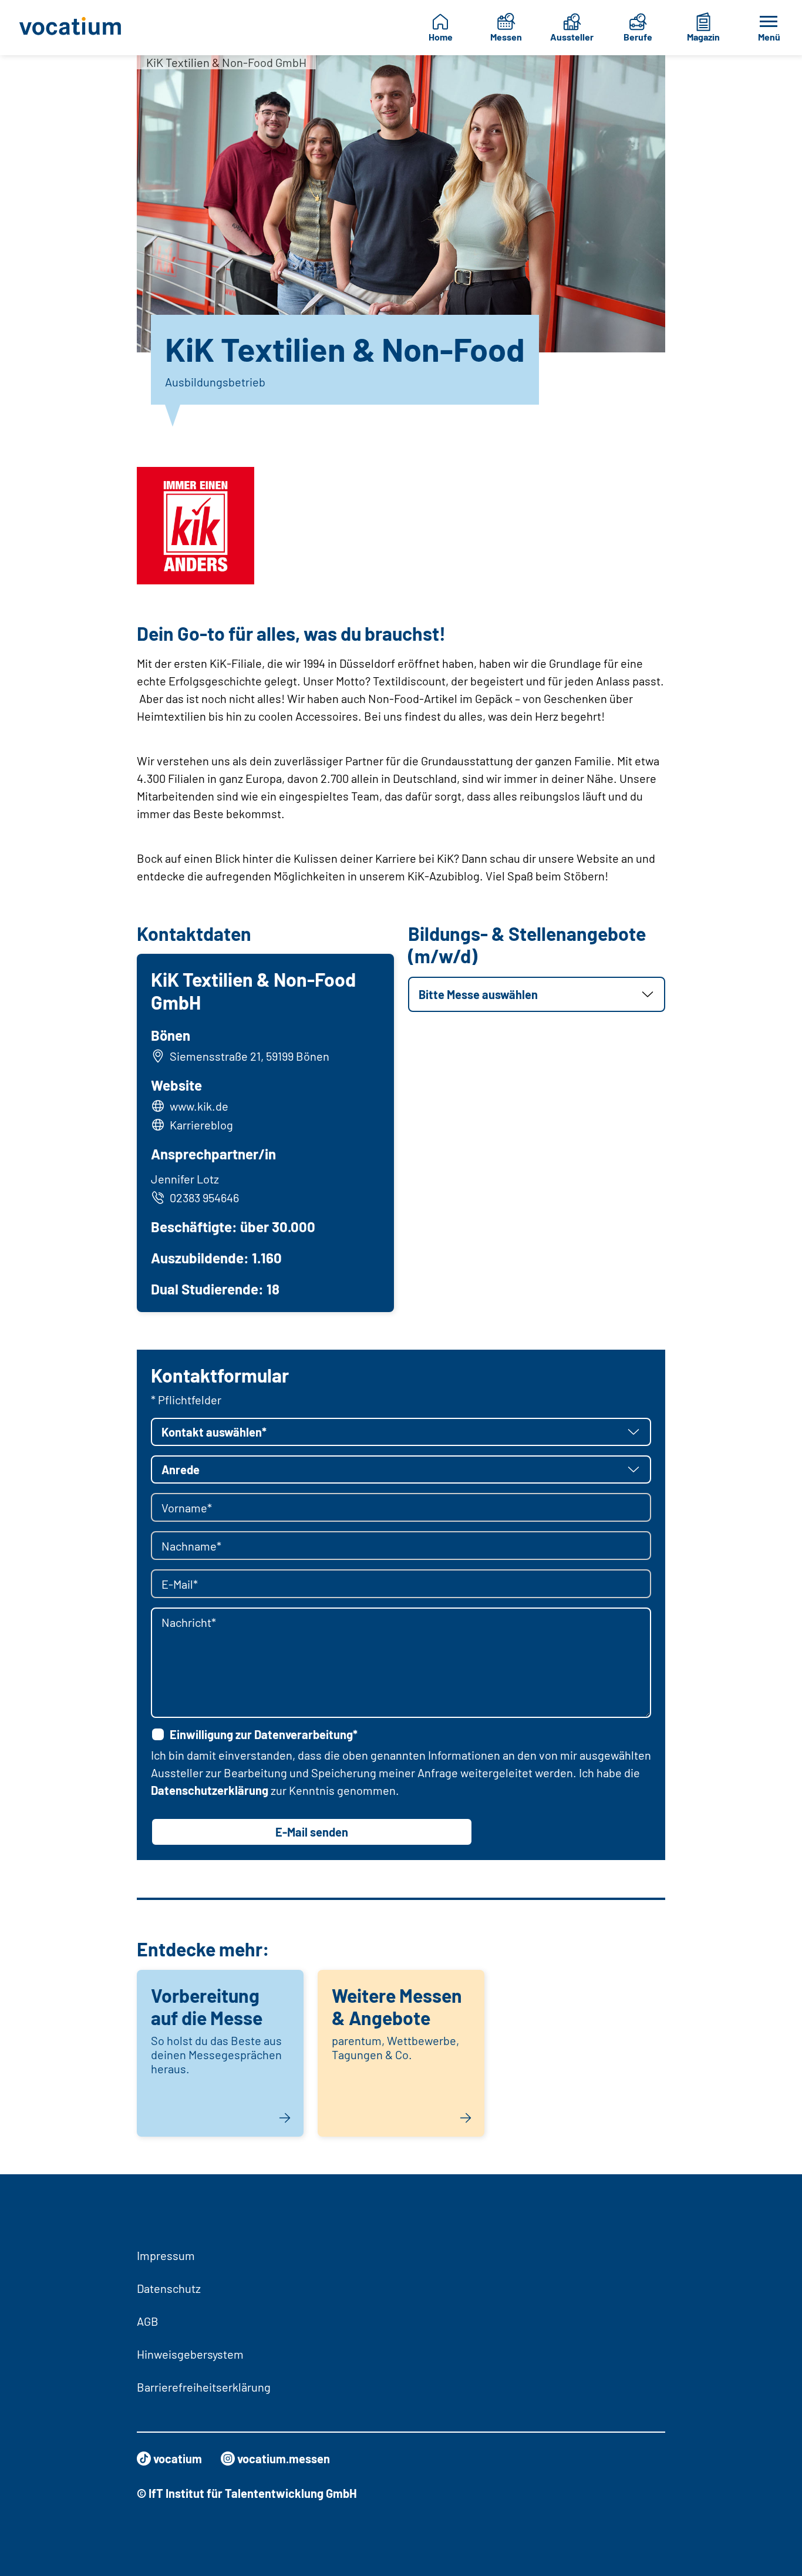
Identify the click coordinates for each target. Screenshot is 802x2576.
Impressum (166, 2255)
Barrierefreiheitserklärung (204, 2387)
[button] (537, 994)
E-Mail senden (312, 1832)
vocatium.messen (284, 2459)
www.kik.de (199, 1106)
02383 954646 (204, 1198)
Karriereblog (201, 1125)
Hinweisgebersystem (190, 2354)
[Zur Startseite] (73, 28)
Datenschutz (169, 2288)
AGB (148, 2321)
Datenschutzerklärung (210, 1790)
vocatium (178, 2459)
